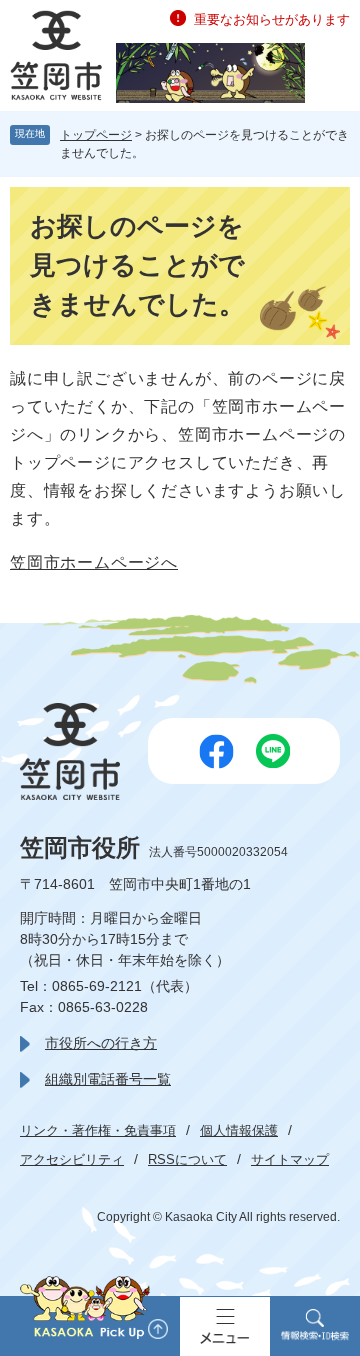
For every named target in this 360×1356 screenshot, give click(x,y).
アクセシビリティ (72, 1159)
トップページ (96, 135)
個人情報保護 (239, 1130)
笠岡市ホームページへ (94, 562)
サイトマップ (290, 1159)
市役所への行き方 (101, 1043)
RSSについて (187, 1159)
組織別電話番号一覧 (108, 1079)
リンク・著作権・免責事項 (98, 1130)
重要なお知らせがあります (272, 19)
